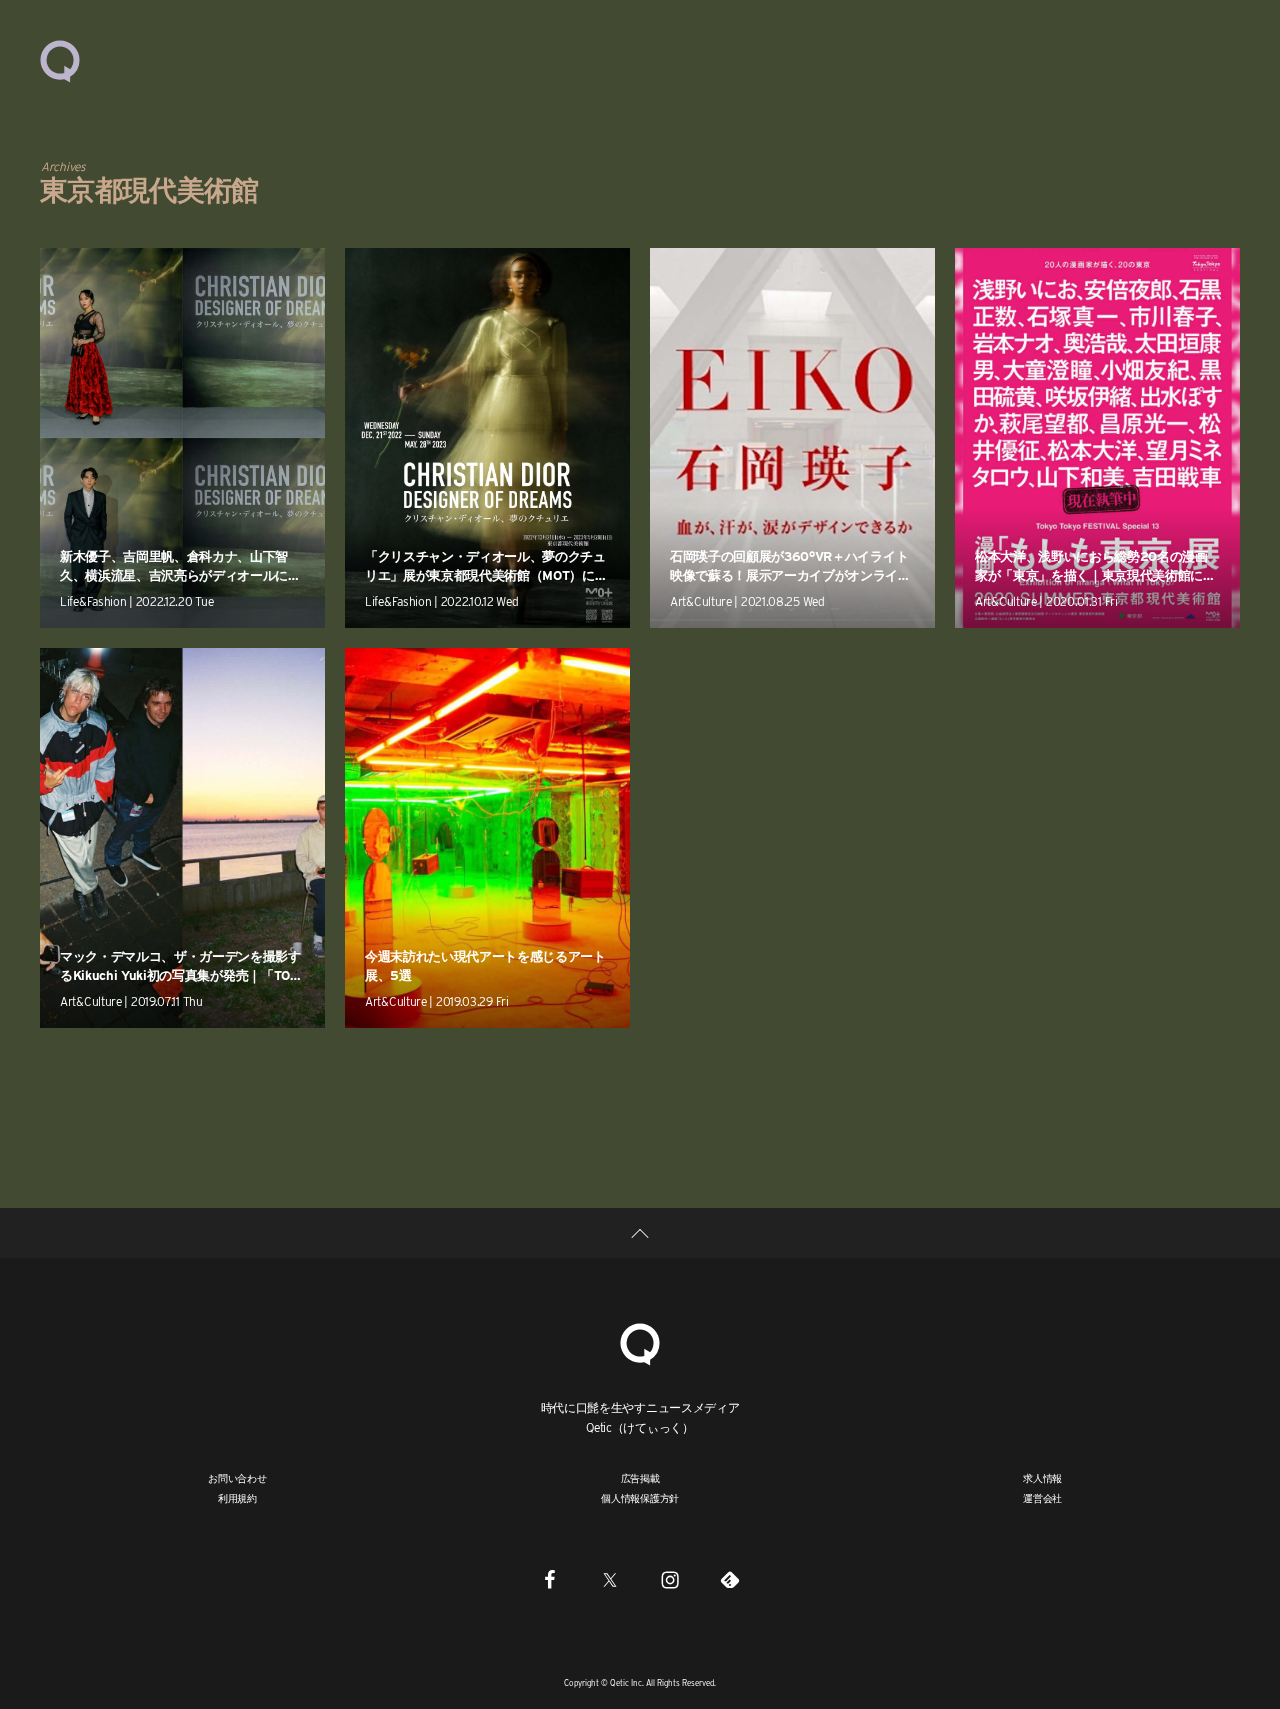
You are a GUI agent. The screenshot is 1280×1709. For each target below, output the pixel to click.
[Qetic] (60, 60)
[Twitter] (610, 1579)
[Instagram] (670, 1579)
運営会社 (1042, 1498)
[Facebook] (550, 1579)
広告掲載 (640, 1478)
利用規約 (237, 1498)
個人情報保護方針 (640, 1498)
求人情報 (1042, 1478)
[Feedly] (730, 1579)
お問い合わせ (237, 1478)
